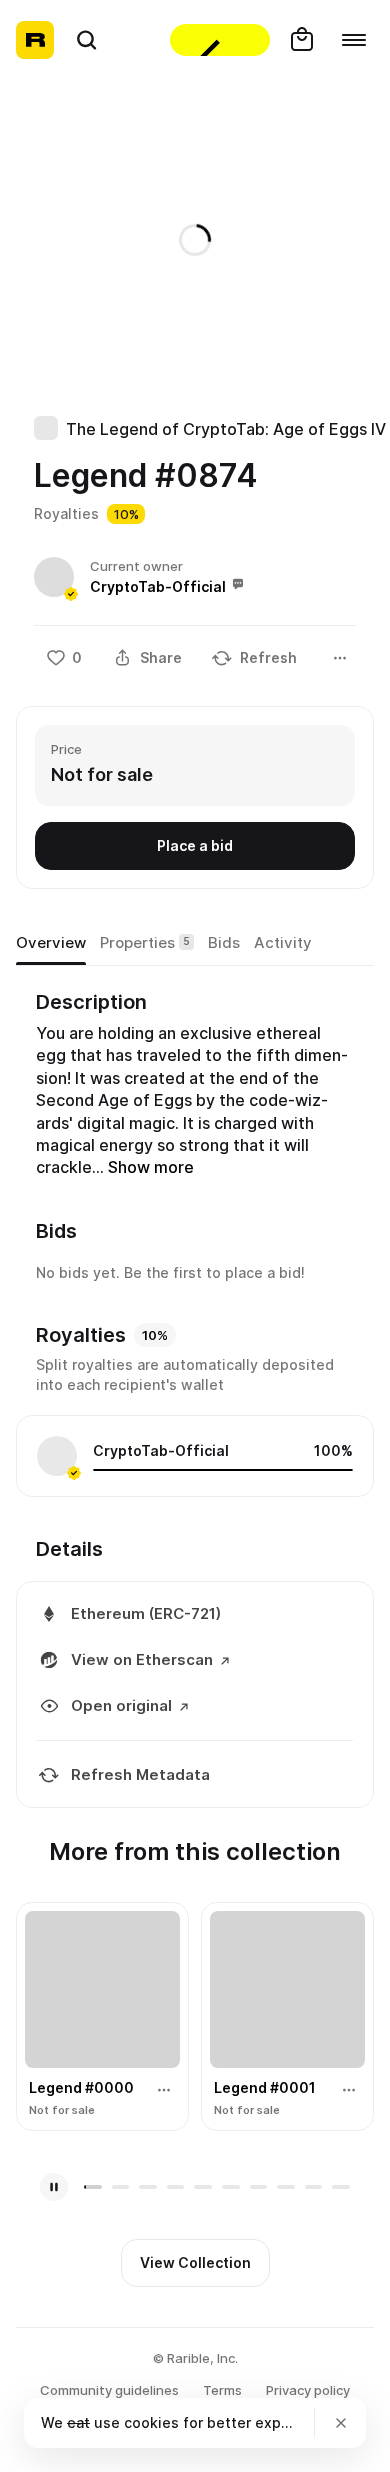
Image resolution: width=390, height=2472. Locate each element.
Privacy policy (308, 2390)
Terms (222, 2390)
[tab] (51, 943)
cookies (151, 2422)
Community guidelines (109, 2390)
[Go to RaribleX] (220, 40)
